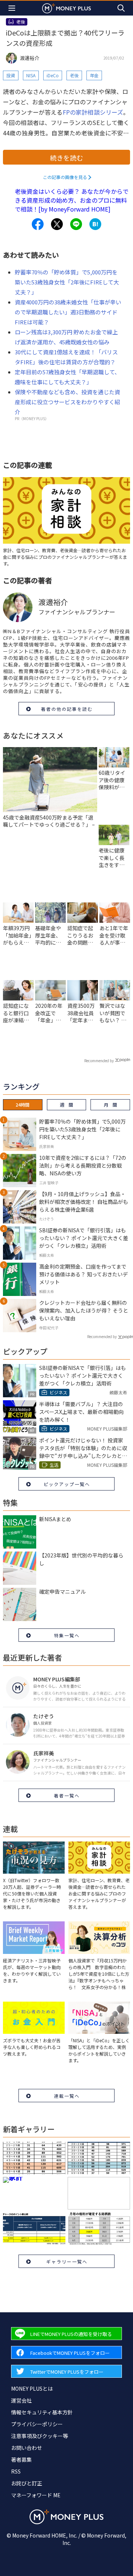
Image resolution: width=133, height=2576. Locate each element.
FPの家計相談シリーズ (93, 112)
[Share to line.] (76, 224)
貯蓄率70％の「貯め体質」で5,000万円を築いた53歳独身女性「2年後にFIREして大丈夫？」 (67, 282)
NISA (31, 75)
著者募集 (21, 2459)
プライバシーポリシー (37, 2424)
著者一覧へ (67, 1795)
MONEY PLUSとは (32, 2388)
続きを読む (66, 158)
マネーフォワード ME (36, 2495)
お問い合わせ (27, 2448)
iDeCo (53, 75)
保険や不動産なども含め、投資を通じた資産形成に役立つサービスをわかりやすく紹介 (67, 402)
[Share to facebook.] (38, 224)
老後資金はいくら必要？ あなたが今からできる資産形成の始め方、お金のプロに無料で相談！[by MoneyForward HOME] (72, 200)
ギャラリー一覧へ (67, 2261)
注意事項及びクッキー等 (40, 2436)
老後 (74, 75)
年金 (94, 75)
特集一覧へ (67, 1635)
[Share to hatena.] (95, 224)
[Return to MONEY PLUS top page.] (66, 8)
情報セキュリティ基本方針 (42, 2412)
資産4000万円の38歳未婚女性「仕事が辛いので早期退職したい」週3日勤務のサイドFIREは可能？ (68, 312)
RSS (16, 2471)
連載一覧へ (67, 2096)
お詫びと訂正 (27, 2483)
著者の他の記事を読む (67, 709)
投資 (11, 75)
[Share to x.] (57, 224)
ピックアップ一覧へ (67, 1484)
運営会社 (21, 2400)
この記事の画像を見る (65, 177)
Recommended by (99, 1061)
